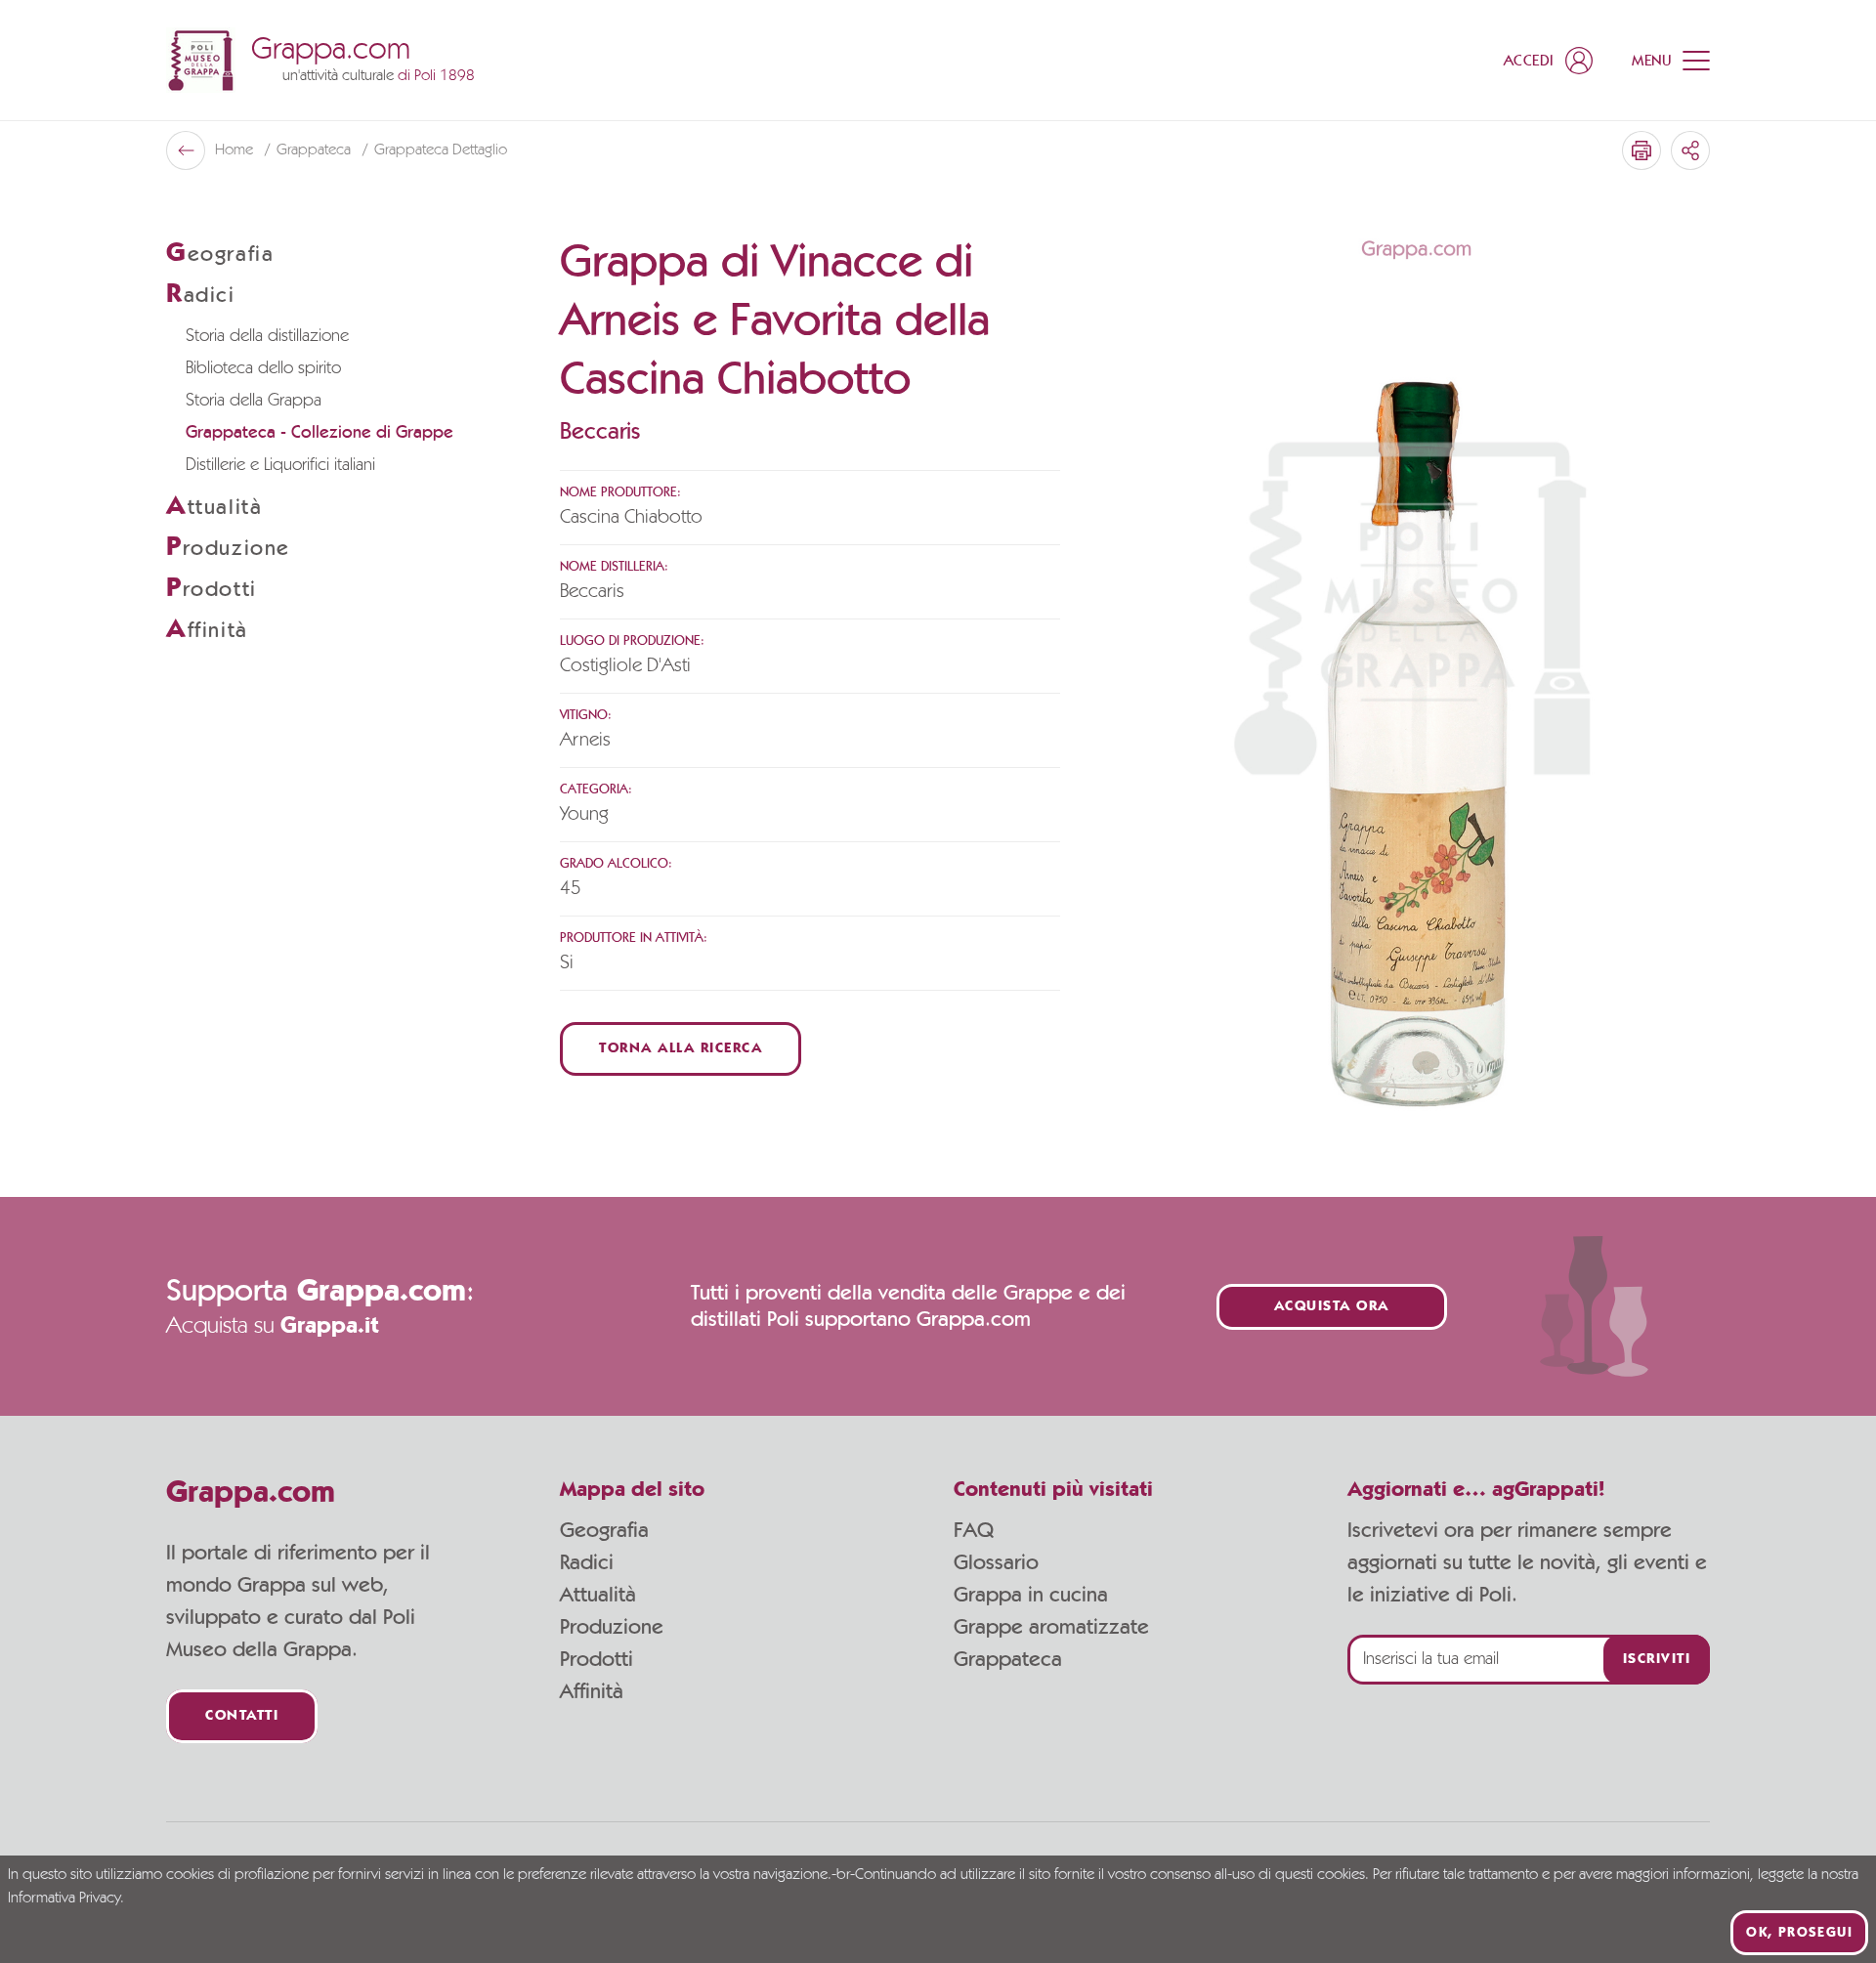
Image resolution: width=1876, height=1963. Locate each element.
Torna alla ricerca (681, 1049)
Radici (587, 1562)
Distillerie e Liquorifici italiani (280, 465)
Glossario (996, 1562)
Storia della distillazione (267, 336)
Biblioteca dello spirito (263, 368)
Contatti (242, 1716)
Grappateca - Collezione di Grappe (320, 433)
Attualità (598, 1595)
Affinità (592, 1691)
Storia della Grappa (254, 401)
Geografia (604, 1530)
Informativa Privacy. (66, 1899)
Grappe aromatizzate (1051, 1627)
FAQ (974, 1530)
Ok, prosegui (1799, 1933)
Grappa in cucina (1031, 1595)
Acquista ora (1332, 1307)
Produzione (612, 1627)
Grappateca (316, 150)
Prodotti (597, 1659)
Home (236, 150)
